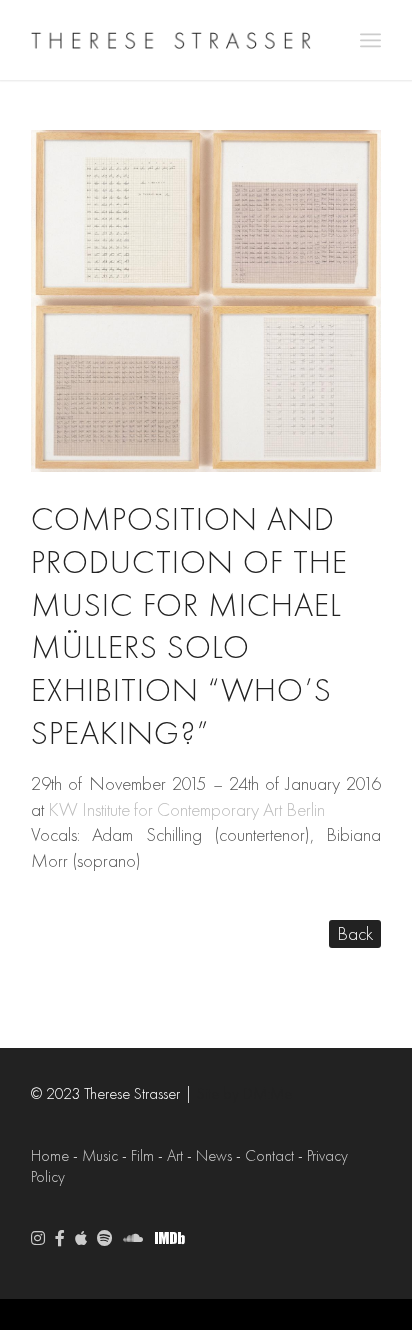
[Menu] (370, 40)
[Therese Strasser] (171, 40)
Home (50, 1156)
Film (142, 1156)
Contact (269, 1156)
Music (100, 1156)
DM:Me (267, 1094)
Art (175, 1156)
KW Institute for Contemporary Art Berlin (186, 810)
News (214, 1156)
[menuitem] (370, 40)
